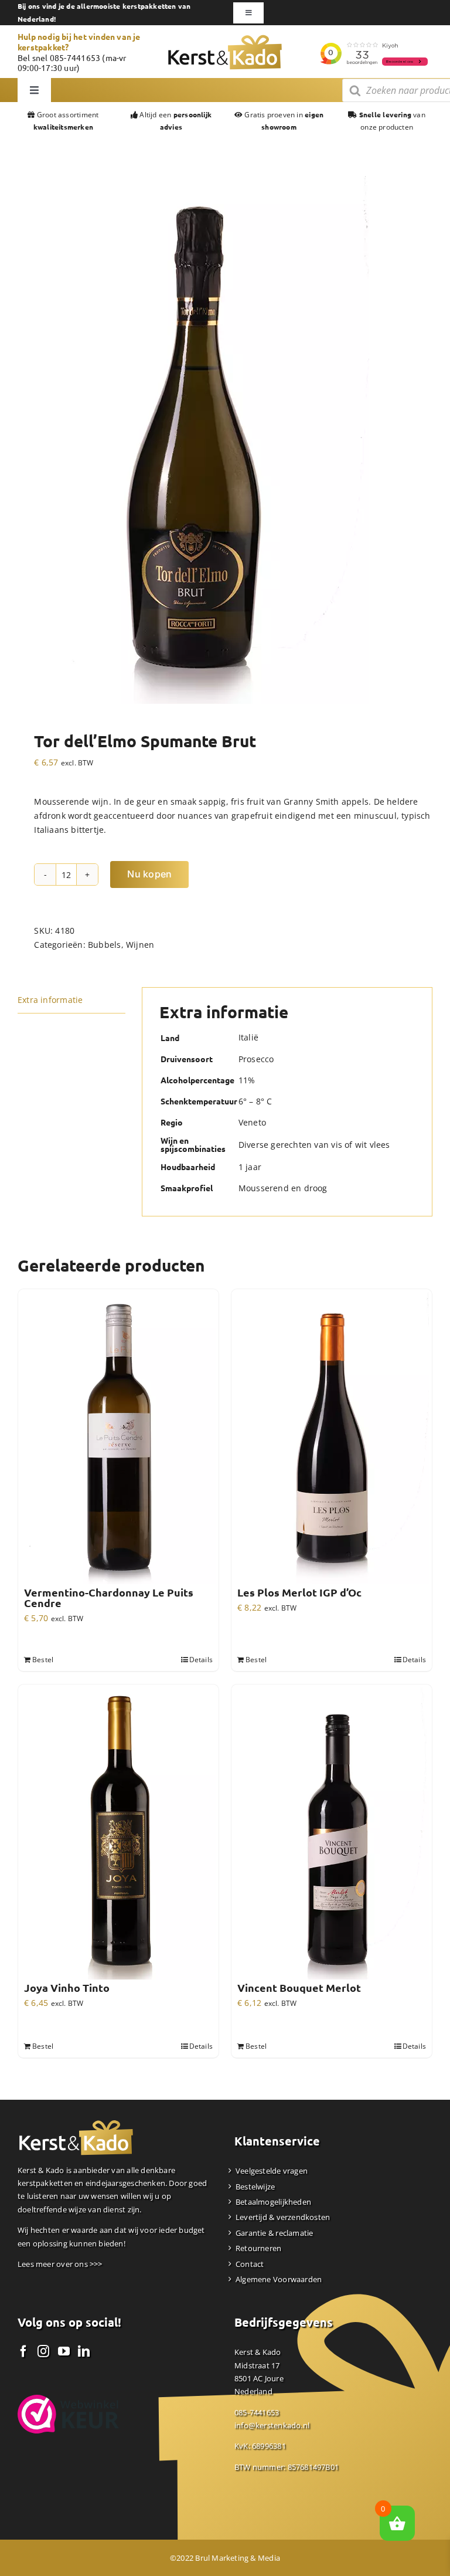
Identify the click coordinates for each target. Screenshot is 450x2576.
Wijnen (140, 945)
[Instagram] (43, 2351)
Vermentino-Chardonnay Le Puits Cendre (109, 1598)
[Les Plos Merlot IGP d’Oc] (332, 1438)
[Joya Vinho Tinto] (118, 1833)
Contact (250, 2264)
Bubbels (104, 945)
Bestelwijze (255, 2187)
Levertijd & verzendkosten (283, 2217)
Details (201, 1660)
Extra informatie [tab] (50, 1000)
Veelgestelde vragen (272, 2171)
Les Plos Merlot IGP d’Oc (299, 1592)
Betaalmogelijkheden (273, 2202)
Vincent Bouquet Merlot (299, 1988)
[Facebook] (23, 2351)
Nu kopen (149, 874)
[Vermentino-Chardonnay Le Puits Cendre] (118, 1438)
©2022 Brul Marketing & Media (225, 2558)
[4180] (193, 440)
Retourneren (258, 2248)
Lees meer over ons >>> (60, 2264)
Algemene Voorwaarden (279, 2279)
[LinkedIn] (84, 2351)
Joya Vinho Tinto (67, 1988)
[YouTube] (64, 2351)
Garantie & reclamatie (274, 2233)
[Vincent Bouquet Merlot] (332, 1833)
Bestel (43, 1660)
